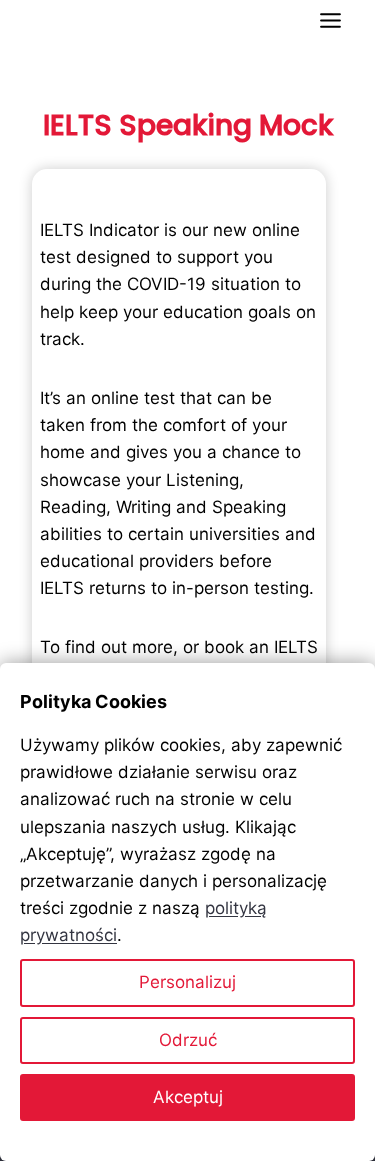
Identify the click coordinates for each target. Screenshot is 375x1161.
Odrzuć (188, 1040)
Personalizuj (187, 982)
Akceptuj (188, 1097)
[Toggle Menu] (330, 20)
